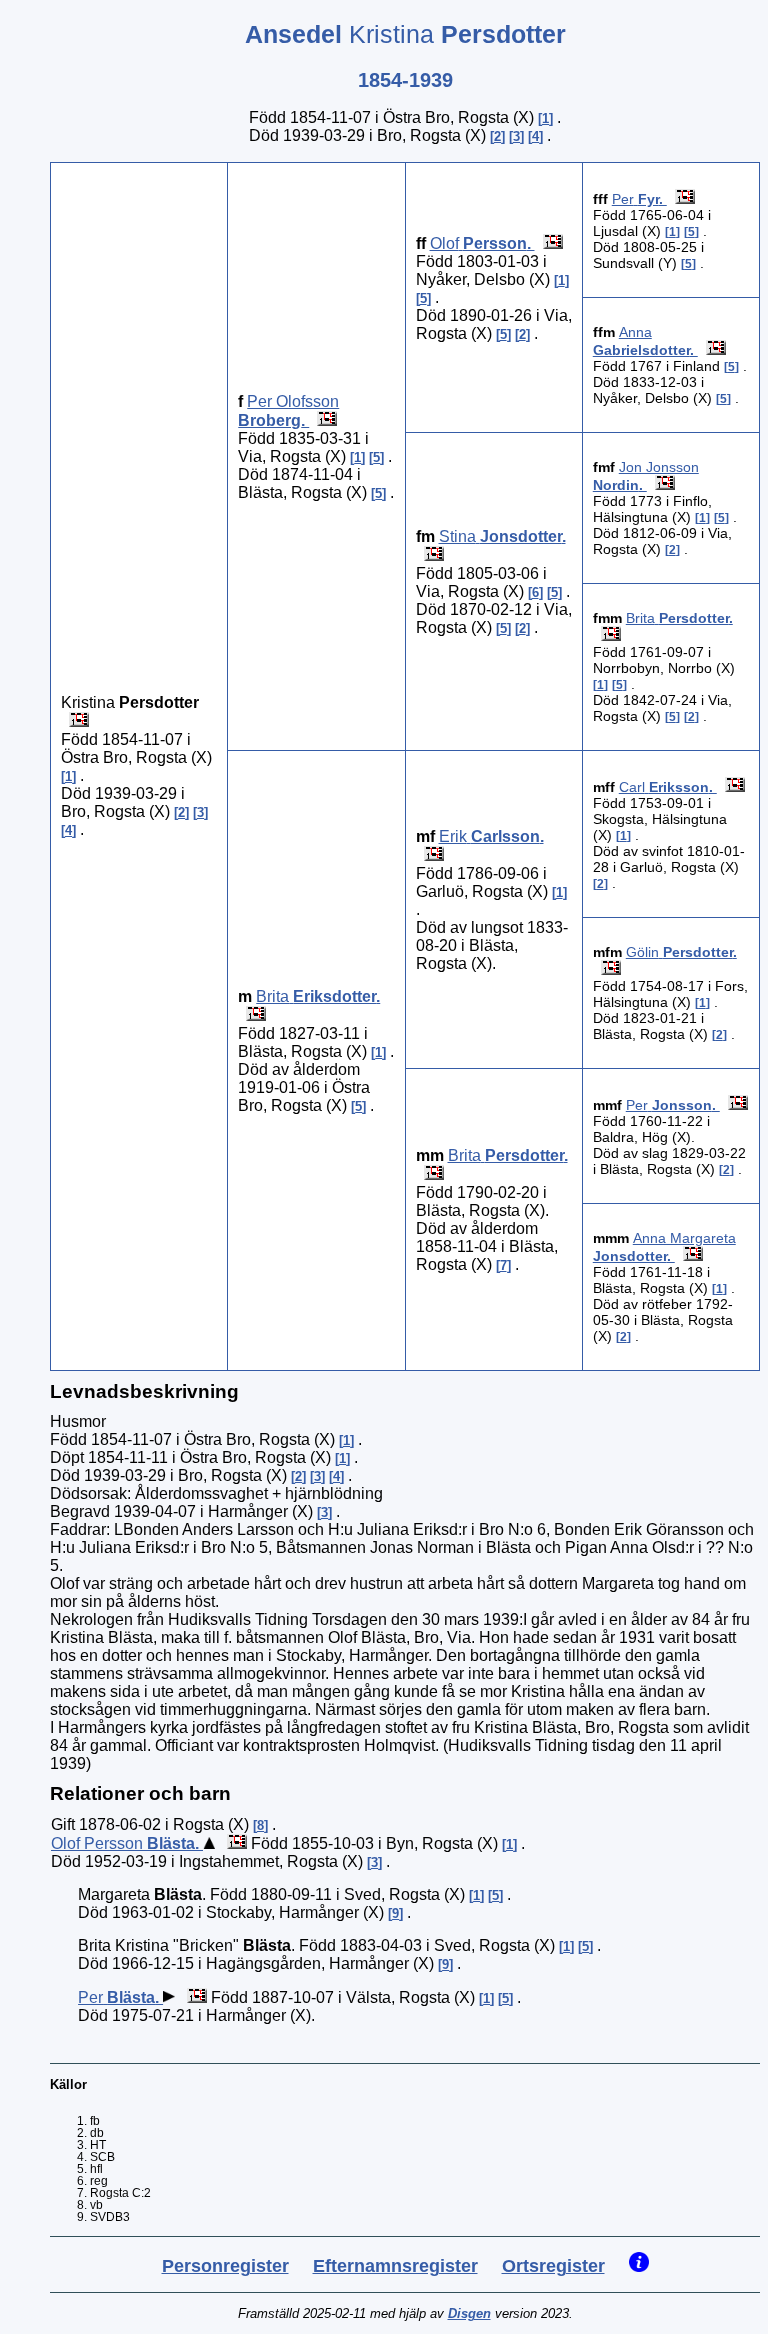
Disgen (469, 2313)
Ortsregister (553, 2266)
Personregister (225, 2266)
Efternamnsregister (395, 2266)
